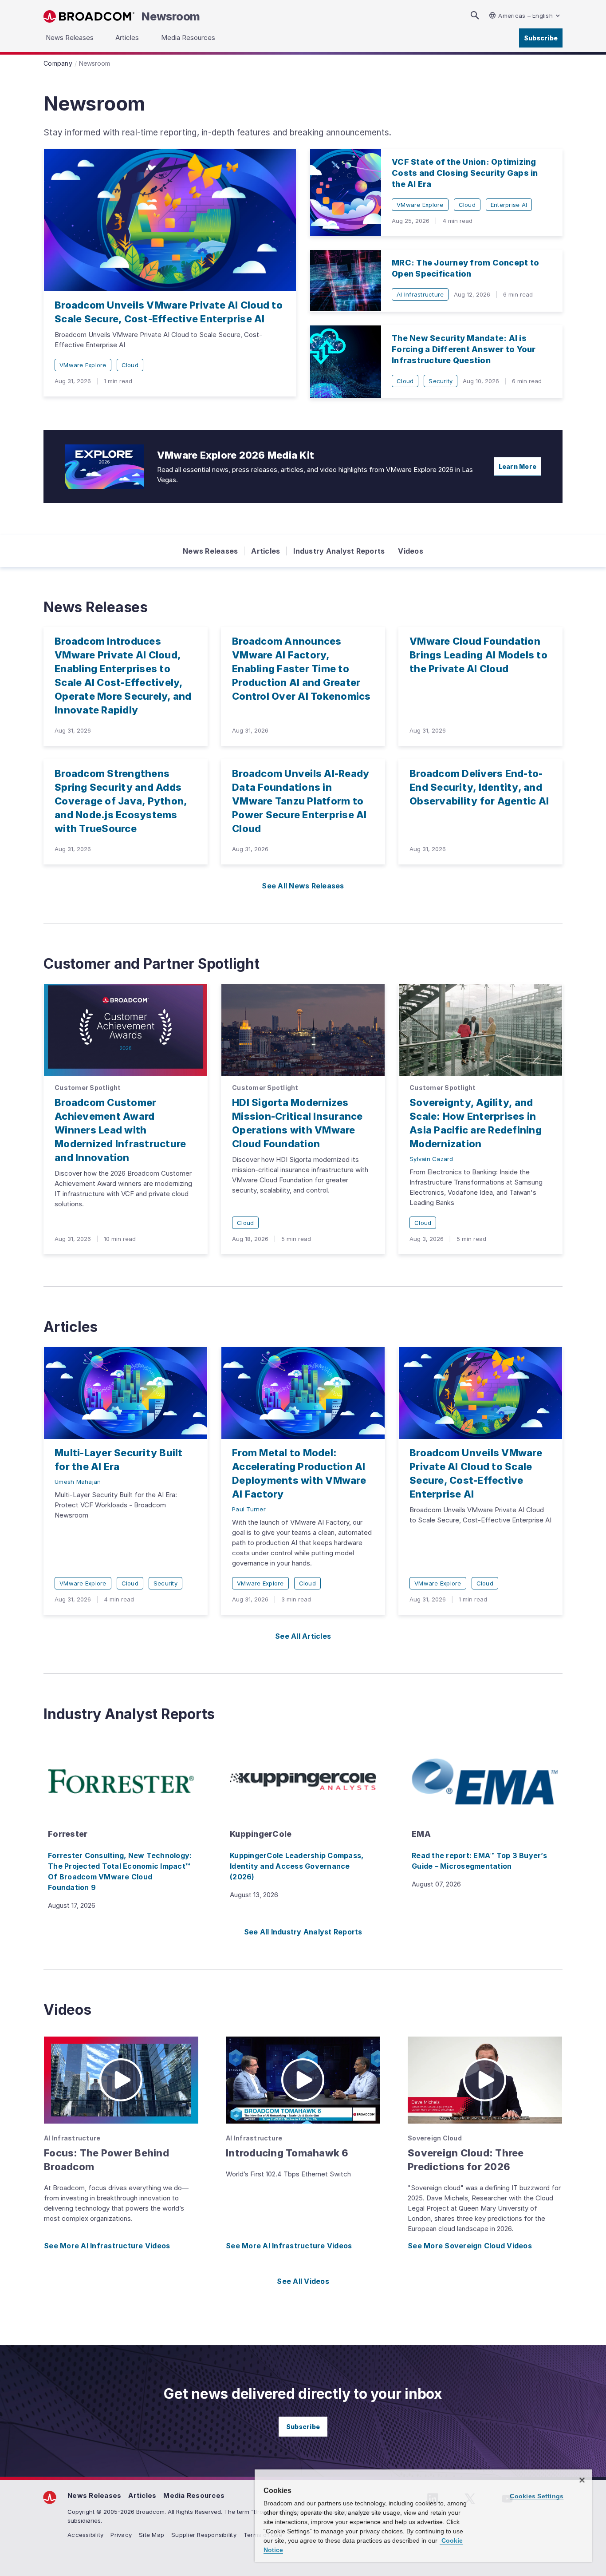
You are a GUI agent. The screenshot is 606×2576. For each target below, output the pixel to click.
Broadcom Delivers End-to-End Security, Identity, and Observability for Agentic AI (479, 787)
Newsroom (171, 16)
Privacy (121, 2535)
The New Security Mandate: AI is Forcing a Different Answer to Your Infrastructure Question (464, 349)
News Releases (210, 551)
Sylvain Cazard (431, 1159)
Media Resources (194, 2495)
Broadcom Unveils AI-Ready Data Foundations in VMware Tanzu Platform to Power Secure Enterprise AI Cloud (301, 801)
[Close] (582, 2480)
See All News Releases (303, 886)
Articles (266, 551)
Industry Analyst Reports (339, 551)
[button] (121, 2080)
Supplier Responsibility (204, 2535)
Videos (411, 551)
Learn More (518, 466)
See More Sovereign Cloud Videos (470, 2246)
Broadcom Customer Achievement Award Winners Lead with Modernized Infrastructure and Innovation (120, 1130)
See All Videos (303, 2281)
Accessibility (85, 2535)
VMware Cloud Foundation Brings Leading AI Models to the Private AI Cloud (478, 655)
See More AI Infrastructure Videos (107, 2246)
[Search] (475, 15)
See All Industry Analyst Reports (303, 1932)
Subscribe (541, 38)
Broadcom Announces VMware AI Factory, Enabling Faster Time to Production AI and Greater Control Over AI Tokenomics (301, 669)
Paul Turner (249, 1509)
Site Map (151, 2535)
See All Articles (303, 1636)
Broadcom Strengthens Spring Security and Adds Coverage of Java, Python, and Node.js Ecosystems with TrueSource (121, 801)
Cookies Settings (537, 2496)
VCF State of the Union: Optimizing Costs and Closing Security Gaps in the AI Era (465, 173)
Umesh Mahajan (78, 1482)
